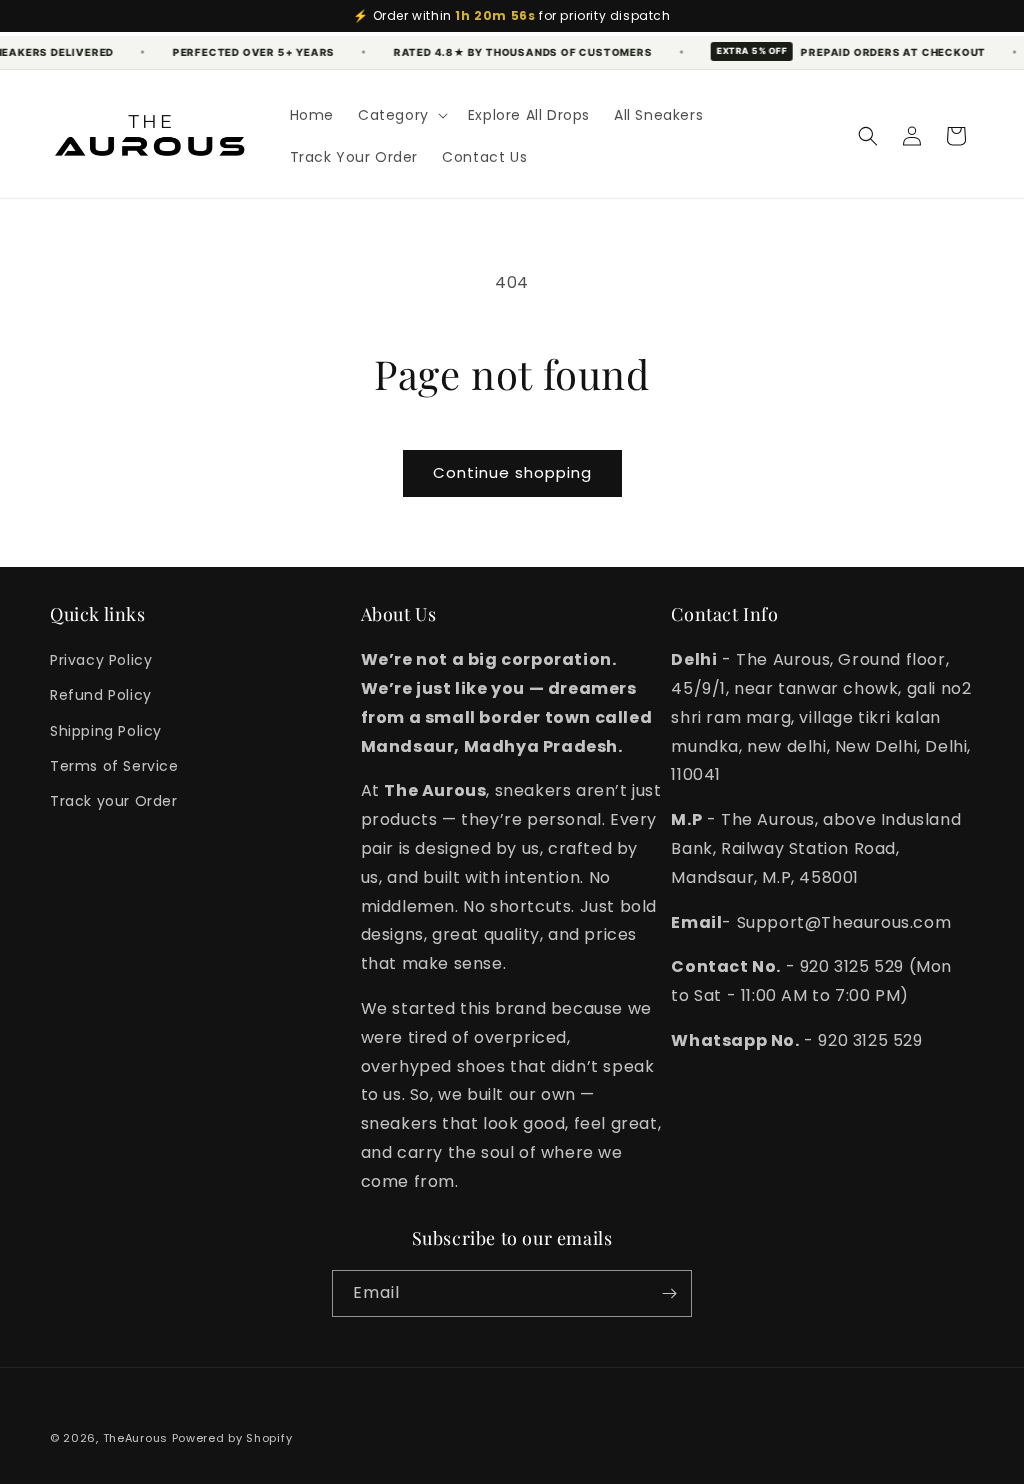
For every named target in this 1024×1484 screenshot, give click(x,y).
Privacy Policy (101, 660)
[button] (401, 115)
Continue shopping (512, 472)
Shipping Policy (106, 731)
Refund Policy (101, 695)
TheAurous (135, 1438)
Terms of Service (114, 766)
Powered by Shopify (232, 1438)
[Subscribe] (669, 1293)
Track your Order (114, 801)
